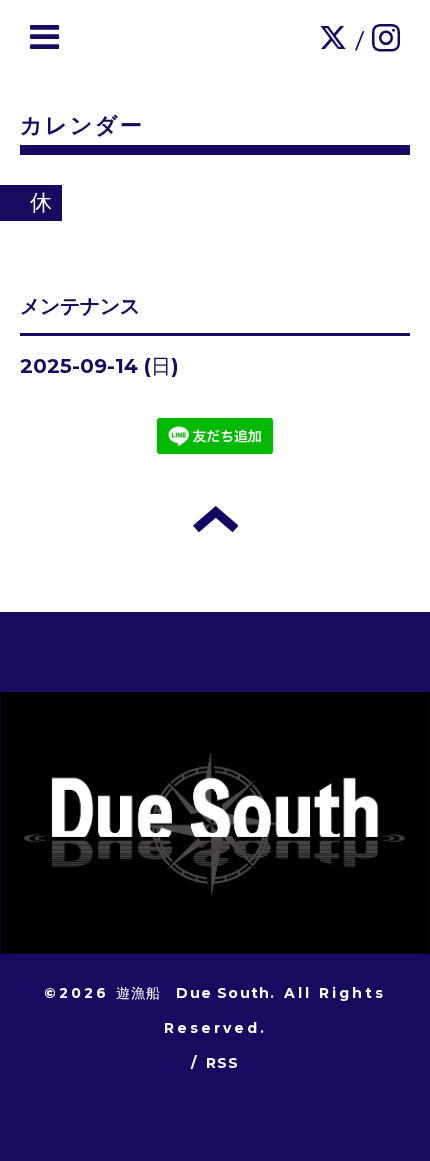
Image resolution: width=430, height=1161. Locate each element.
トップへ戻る (215, 519)
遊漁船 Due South (193, 993)
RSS (223, 1063)
